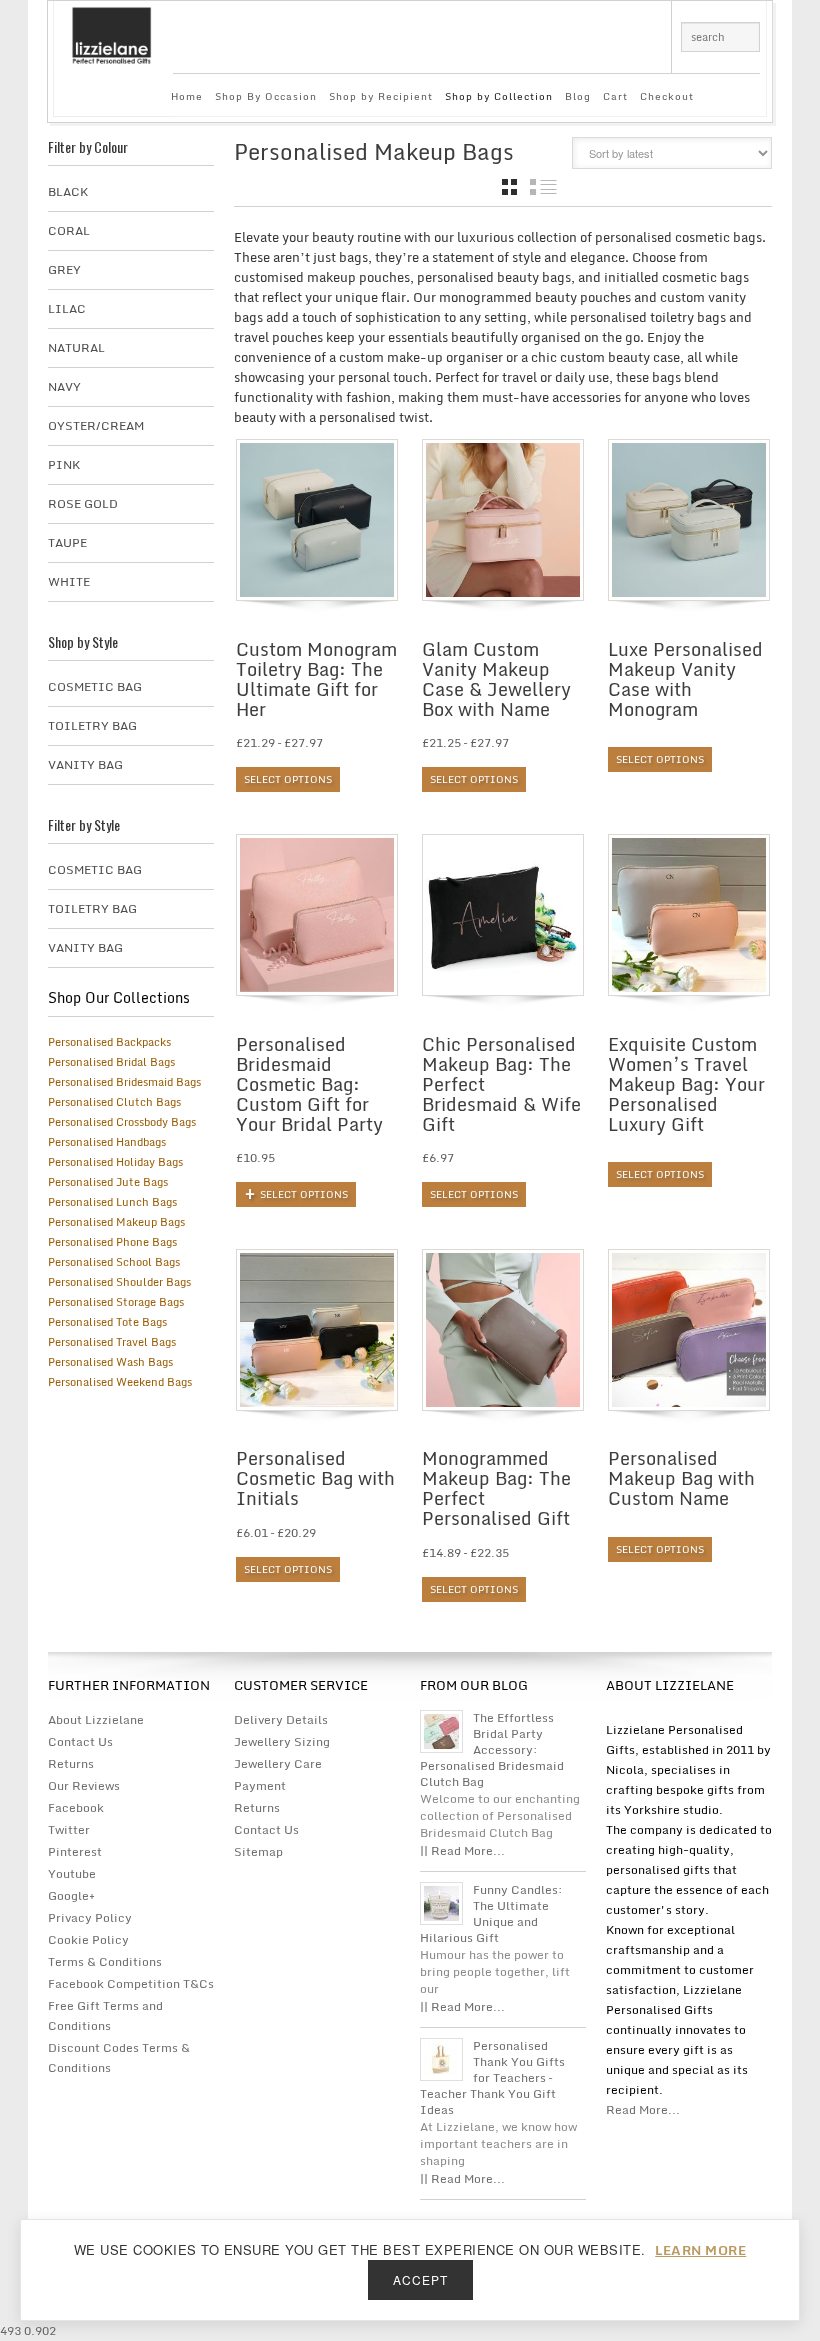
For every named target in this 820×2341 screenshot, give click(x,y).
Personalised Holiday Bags (115, 1162)
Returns (71, 1763)
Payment (260, 1785)
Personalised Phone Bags (112, 1242)
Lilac (67, 308)
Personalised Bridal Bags (111, 1062)
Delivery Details (281, 1719)
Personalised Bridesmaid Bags (124, 1082)
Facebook (76, 1807)
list (543, 187)
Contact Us (80, 1741)
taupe (67, 542)
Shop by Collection (499, 96)
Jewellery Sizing (282, 1741)
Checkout (667, 96)
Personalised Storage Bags (116, 1302)
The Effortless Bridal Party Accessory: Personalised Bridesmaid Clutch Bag (492, 1750)
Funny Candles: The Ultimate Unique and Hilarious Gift (491, 1914)
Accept (420, 2279)
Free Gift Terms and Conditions (105, 2015)
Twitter (69, 1829)
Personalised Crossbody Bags (122, 1122)
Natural (76, 347)
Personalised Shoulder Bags (119, 1282)
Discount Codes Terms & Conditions (119, 2057)
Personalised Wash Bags (110, 1362)
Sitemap (258, 1851)
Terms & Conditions (105, 1961)
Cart (615, 96)
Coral (69, 230)
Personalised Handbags (107, 1142)
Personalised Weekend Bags (120, 1382)
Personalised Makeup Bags (116, 1222)
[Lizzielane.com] (111, 33)
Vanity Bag (85, 764)
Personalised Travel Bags (112, 1342)
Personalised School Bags (114, 1262)
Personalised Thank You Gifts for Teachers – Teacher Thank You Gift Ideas (492, 2078)
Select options (288, 779)
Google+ (71, 1895)
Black (68, 191)
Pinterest (75, 1851)
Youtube (72, 1873)
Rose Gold (83, 503)
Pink (64, 464)
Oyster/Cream (96, 425)
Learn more (700, 2250)
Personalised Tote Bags (107, 1322)
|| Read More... (462, 1850)
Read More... (643, 2109)
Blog (578, 96)
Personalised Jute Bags (108, 1182)
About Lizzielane (96, 1719)
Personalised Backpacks (109, 1042)
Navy (64, 386)
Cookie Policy (88, 1939)
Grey (64, 269)
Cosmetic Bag (95, 686)
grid (509, 187)
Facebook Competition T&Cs (131, 1983)
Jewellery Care (278, 1763)
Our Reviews (84, 1785)
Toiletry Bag (92, 725)
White (69, 581)
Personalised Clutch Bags (114, 1102)
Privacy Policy (90, 1917)
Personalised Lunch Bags (112, 1202)
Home (187, 96)
